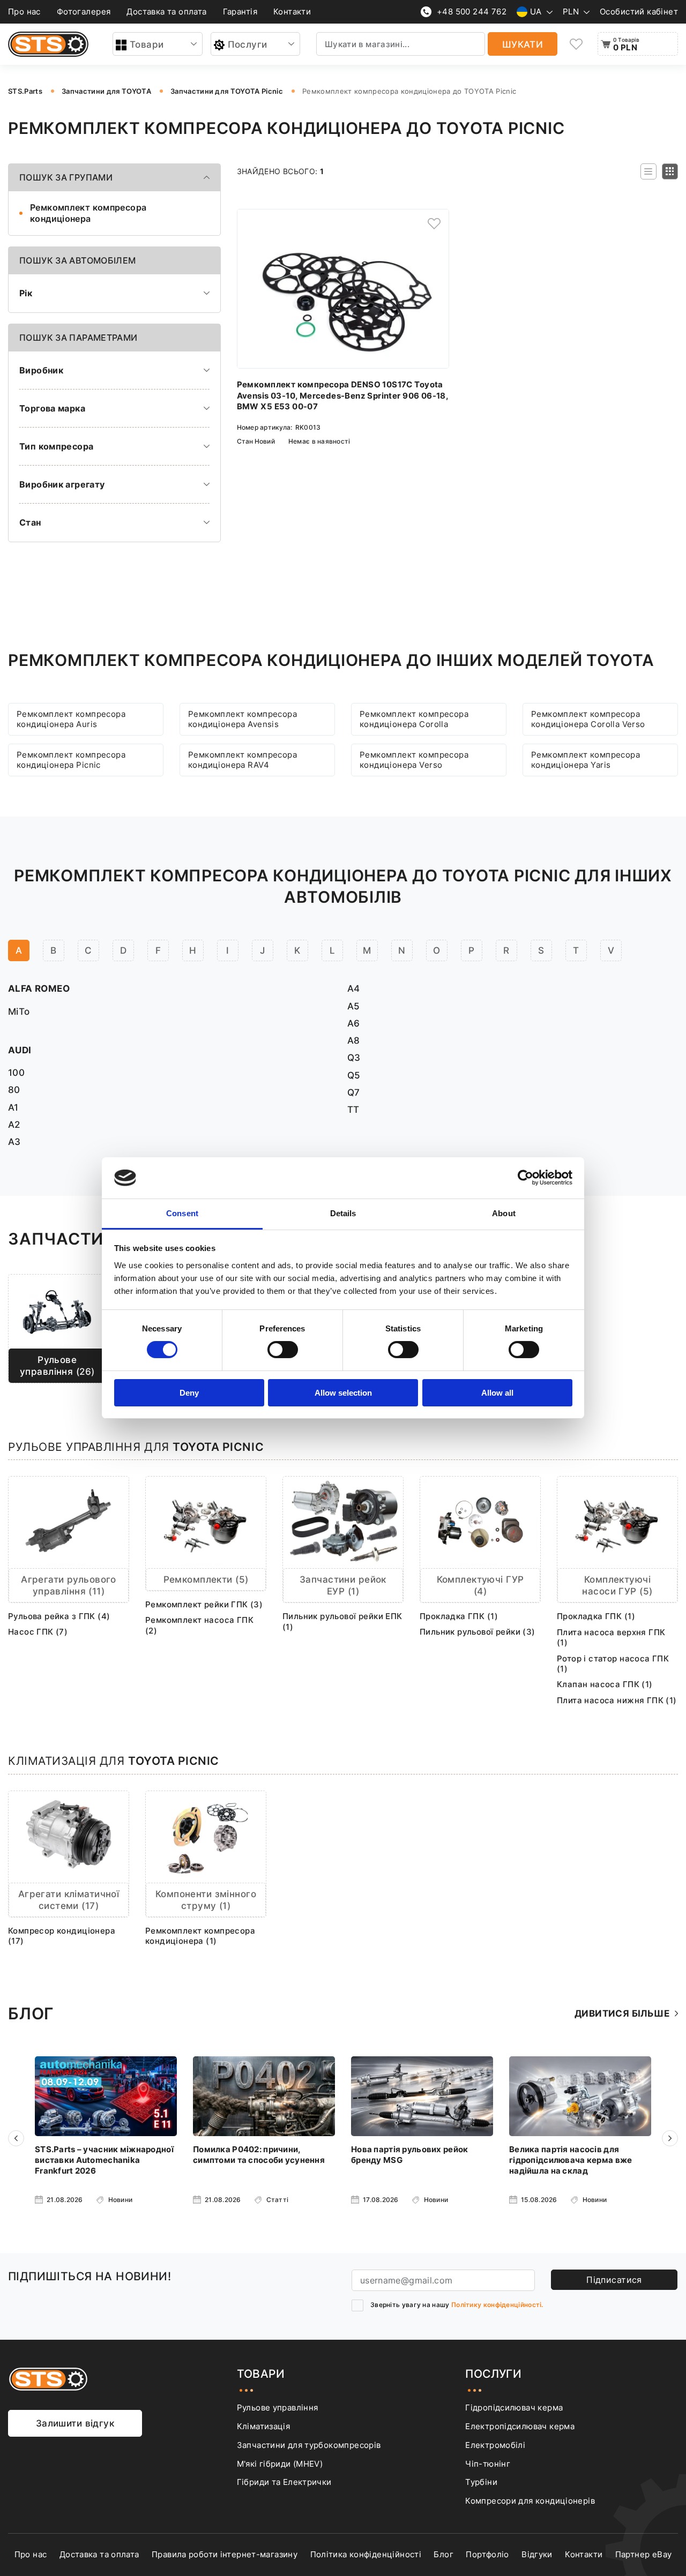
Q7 (354, 1092)
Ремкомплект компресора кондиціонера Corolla (414, 719)
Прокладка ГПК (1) (459, 1616)
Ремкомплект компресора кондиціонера (88, 213)
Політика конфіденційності (366, 2554)
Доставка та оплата (166, 12)
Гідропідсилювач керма (514, 2407)
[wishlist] (576, 44)
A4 (354, 988)
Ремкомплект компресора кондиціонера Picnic (71, 760)
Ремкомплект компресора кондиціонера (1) (200, 1936)
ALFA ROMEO (39, 988)
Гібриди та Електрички (284, 2482)
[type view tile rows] (670, 171)
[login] (434, 224)
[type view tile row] (648, 171)
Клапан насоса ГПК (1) (605, 1684)
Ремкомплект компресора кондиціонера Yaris (586, 760)
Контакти (292, 12)
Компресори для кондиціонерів (530, 2501)
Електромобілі (495, 2445)
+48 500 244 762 (472, 12)
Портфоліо (487, 2554)
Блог (443, 2554)
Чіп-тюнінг (488, 2464)
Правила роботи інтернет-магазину (225, 2554)
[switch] (283, 1350)
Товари (147, 44)
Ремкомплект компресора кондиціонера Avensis (243, 719)
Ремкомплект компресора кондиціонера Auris (71, 719)
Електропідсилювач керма (520, 2426)
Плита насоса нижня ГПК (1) (617, 1700)
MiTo (19, 1011)
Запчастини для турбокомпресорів (309, 2445)
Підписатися (614, 2280)
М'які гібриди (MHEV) (280, 2464)
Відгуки (537, 2554)
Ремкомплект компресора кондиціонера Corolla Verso (588, 719)
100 (16, 1072)
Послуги (248, 44)
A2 (14, 1124)
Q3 (354, 1057)
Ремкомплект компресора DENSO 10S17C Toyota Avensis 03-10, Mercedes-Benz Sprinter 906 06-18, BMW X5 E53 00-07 (343, 395)
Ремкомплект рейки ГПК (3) (204, 1604)
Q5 (354, 1075)
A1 (13, 1107)
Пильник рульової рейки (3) (478, 1632)
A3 (14, 1141)
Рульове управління (278, 2407)
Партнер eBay (644, 2554)
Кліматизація (264, 2426)
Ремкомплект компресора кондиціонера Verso (414, 760)
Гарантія (240, 12)
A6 (354, 1023)
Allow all (497, 1393)
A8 (354, 1040)
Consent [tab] (182, 1213)
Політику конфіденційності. (497, 2305)
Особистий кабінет (639, 12)
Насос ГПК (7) (38, 1632)
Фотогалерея (84, 12)
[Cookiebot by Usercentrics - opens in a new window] (525, 1178)
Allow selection (343, 1393)
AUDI (20, 1050)
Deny (189, 1393)
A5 (354, 1006)
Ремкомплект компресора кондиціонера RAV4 (243, 760)
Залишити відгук (75, 2423)
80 (14, 1089)
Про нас (24, 12)
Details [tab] (343, 1213)
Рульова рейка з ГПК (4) (59, 1616)
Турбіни (481, 2482)
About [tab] (504, 1213)
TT (353, 1109)
